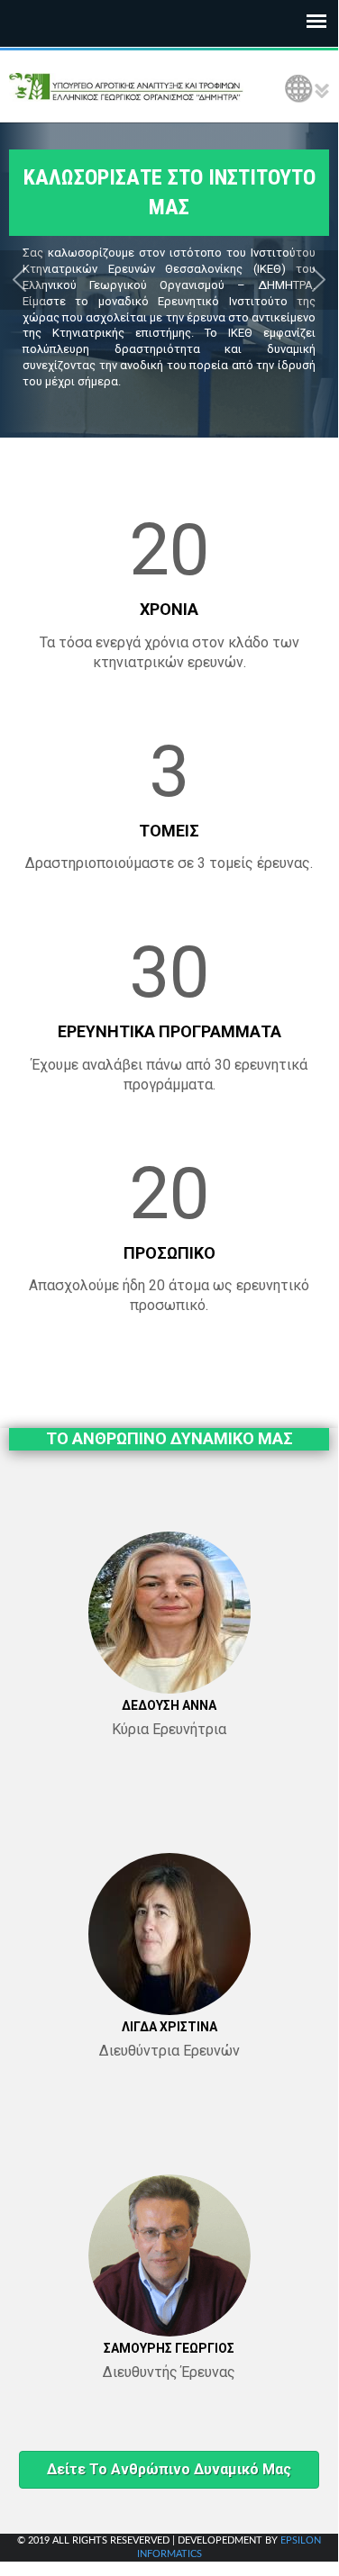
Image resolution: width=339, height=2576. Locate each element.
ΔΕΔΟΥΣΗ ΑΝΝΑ (169, 1705)
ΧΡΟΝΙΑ (169, 609)
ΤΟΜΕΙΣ (169, 831)
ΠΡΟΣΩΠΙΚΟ (169, 1253)
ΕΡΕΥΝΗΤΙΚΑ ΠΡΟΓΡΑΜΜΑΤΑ (169, 1031)
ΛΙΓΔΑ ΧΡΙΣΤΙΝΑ (169, 2027)
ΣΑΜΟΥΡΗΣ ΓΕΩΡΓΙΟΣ (169, 2348)
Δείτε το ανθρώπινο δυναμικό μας (169, 2469)
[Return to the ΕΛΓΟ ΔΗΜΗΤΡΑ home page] (126, 86)
